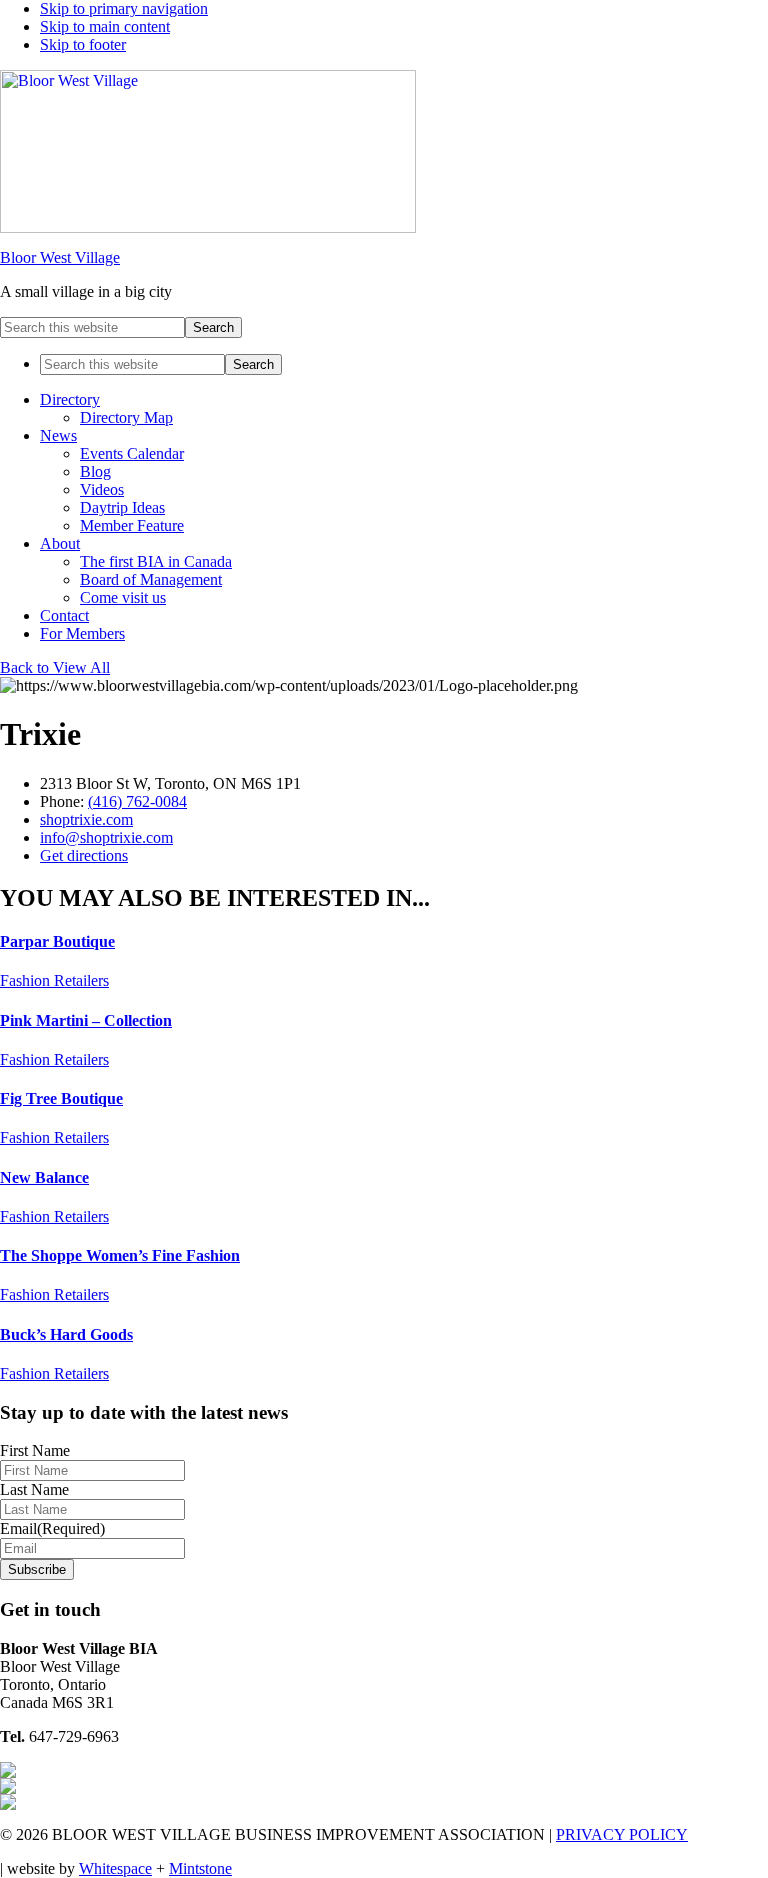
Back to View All (55, 667)
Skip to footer (83, 44)
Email (52, 1528)
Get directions (84, 855)
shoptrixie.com (86, 819)
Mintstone (200, 1868)
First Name (35, 1450)
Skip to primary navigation (124, 8)
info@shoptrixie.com (106, 837)
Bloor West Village (60, 257)
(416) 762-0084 (137, 801)
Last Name (34, 1489)
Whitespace (115, 1868)
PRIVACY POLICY (622, 1834)
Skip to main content (105, 26)
